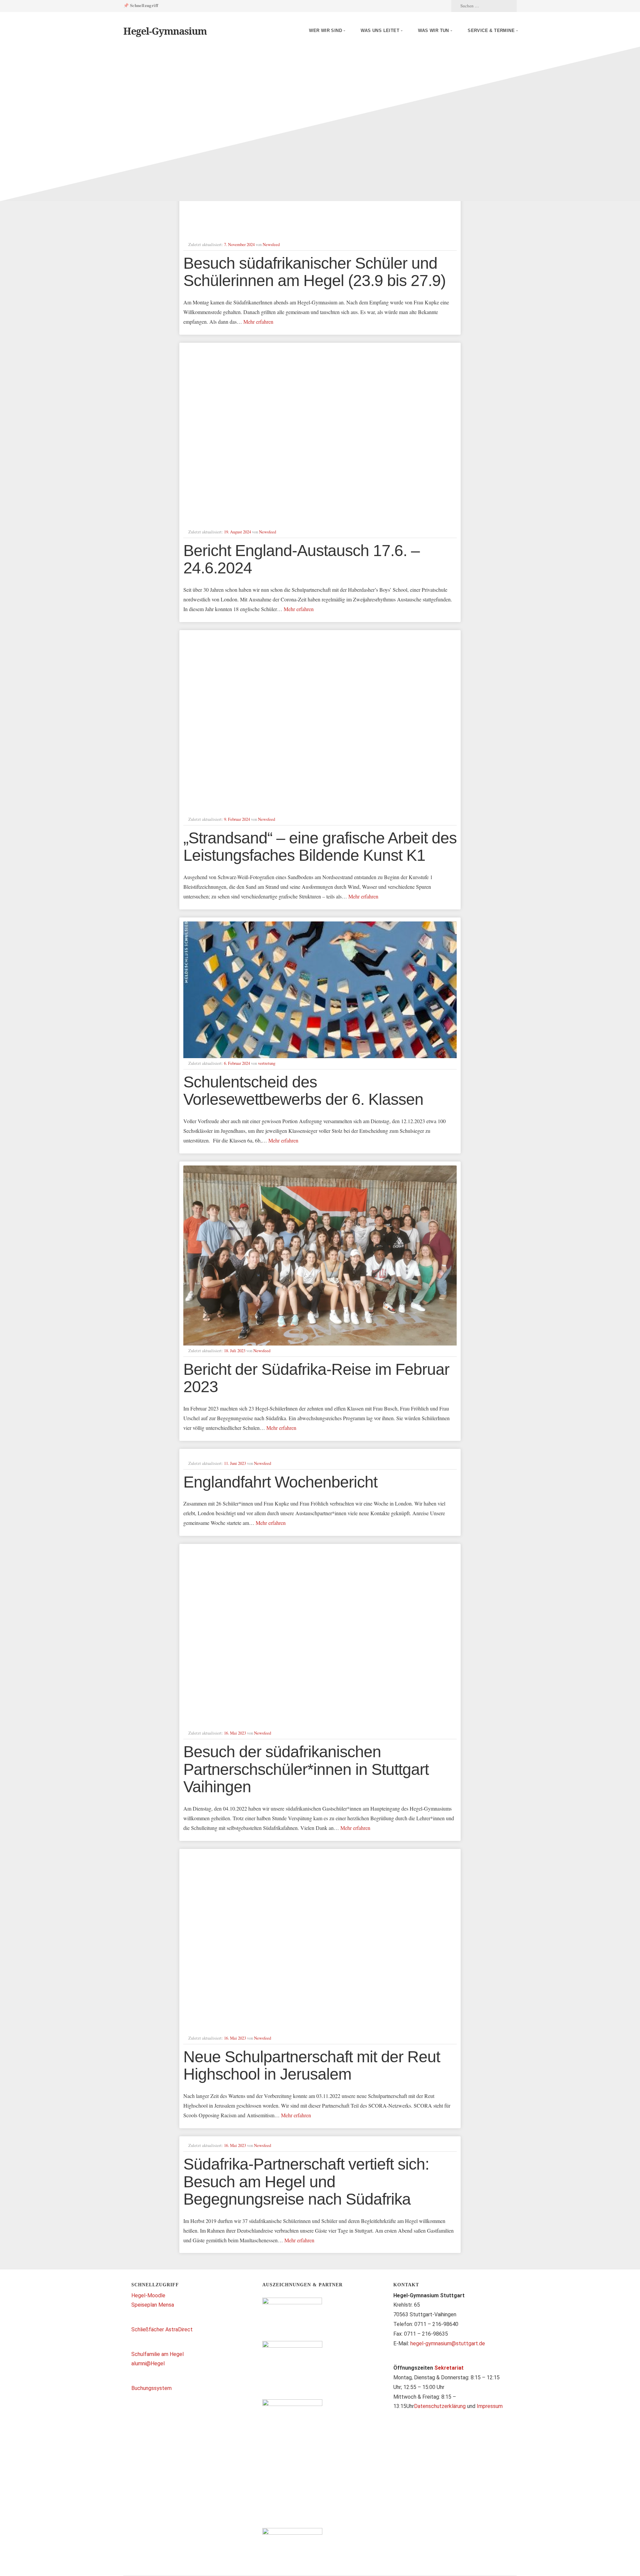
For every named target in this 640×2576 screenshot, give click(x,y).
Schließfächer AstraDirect (162, 2329)
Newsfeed (271, 244)
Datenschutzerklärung (440, 2406)
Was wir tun (433, 31)
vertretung (267, 1063)
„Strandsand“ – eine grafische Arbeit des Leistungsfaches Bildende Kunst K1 (320, 847)
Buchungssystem (151, 2388)
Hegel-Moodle (148, 2295)
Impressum (490, 2406)
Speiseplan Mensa (153, 2305)
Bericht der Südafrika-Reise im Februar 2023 (316, 1378)
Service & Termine (491, 31)
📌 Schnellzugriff (141, 5)
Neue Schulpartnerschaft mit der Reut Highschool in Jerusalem (312, 2066)
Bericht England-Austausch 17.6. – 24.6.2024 (301, 559)
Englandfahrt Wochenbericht (280, 1482)
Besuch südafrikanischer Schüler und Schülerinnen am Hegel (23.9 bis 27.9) (314, 272)
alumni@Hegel (148, 2363)
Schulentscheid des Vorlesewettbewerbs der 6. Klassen (303, 1091)
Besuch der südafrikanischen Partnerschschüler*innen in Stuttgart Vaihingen (306, 1769)
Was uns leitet (380, 31)
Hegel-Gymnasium (165, 31)
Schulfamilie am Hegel (157, 2354)
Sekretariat (449, 2368)
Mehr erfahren (258, 322)
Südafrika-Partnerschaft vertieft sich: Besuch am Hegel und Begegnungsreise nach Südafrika (306, 2182)
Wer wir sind (325, 31)
